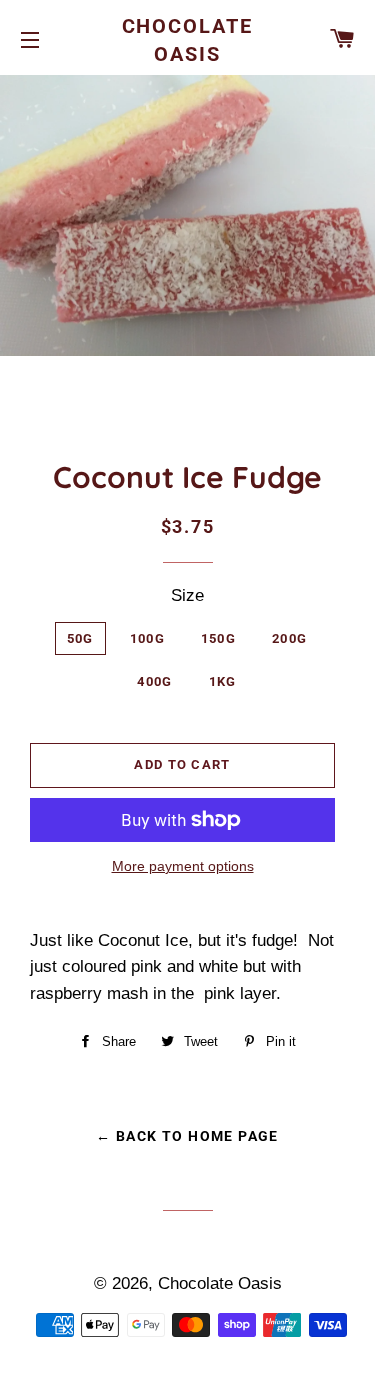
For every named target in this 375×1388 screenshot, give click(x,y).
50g (80, 638)
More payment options (183, 866)
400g (154, 681)
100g (147, 638)
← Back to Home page (187, 1136)
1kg (223, 681)
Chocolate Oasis (188, 40)
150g (218, 638)
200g (289, 638)
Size (187, 595)
